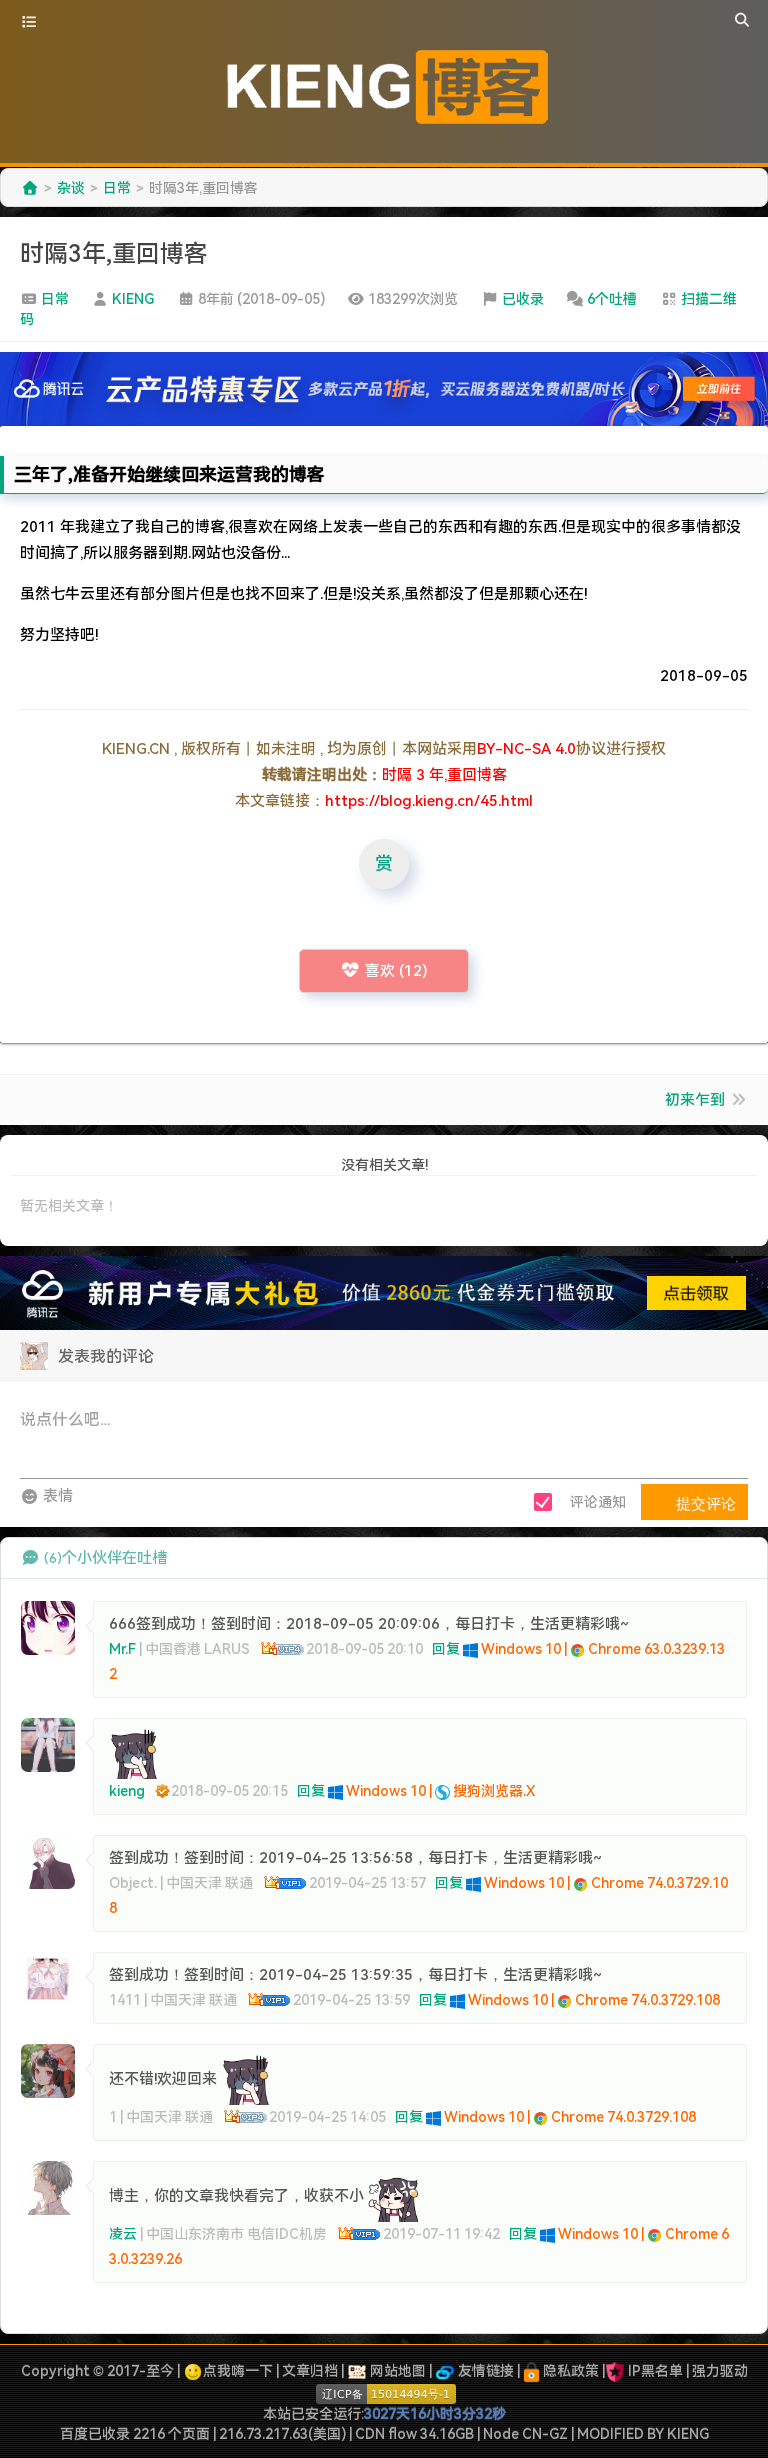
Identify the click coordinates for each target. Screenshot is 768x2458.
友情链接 (484, 2371)
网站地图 (396, 2371)
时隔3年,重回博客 (114, 254)
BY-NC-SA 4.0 (526, 749)
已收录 (523, 299)
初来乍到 (695, 1100)
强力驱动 (720, 2371)
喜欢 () (396, 971)
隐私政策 (569, 2371)
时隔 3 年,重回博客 (444, 775)
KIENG (133, 299)
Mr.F (122, 1649)
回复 (446, 1649)
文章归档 (310, 2371)
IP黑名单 (655, 2371)
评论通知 (598, 1502)
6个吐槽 (612, 299)
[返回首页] (30, 188)
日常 (117, 188)
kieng (127, 1791)
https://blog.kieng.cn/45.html (429, 801)
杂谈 (71, 188)
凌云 (123, 2234)
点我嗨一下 (238, 2371)
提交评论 (704, 1502)
